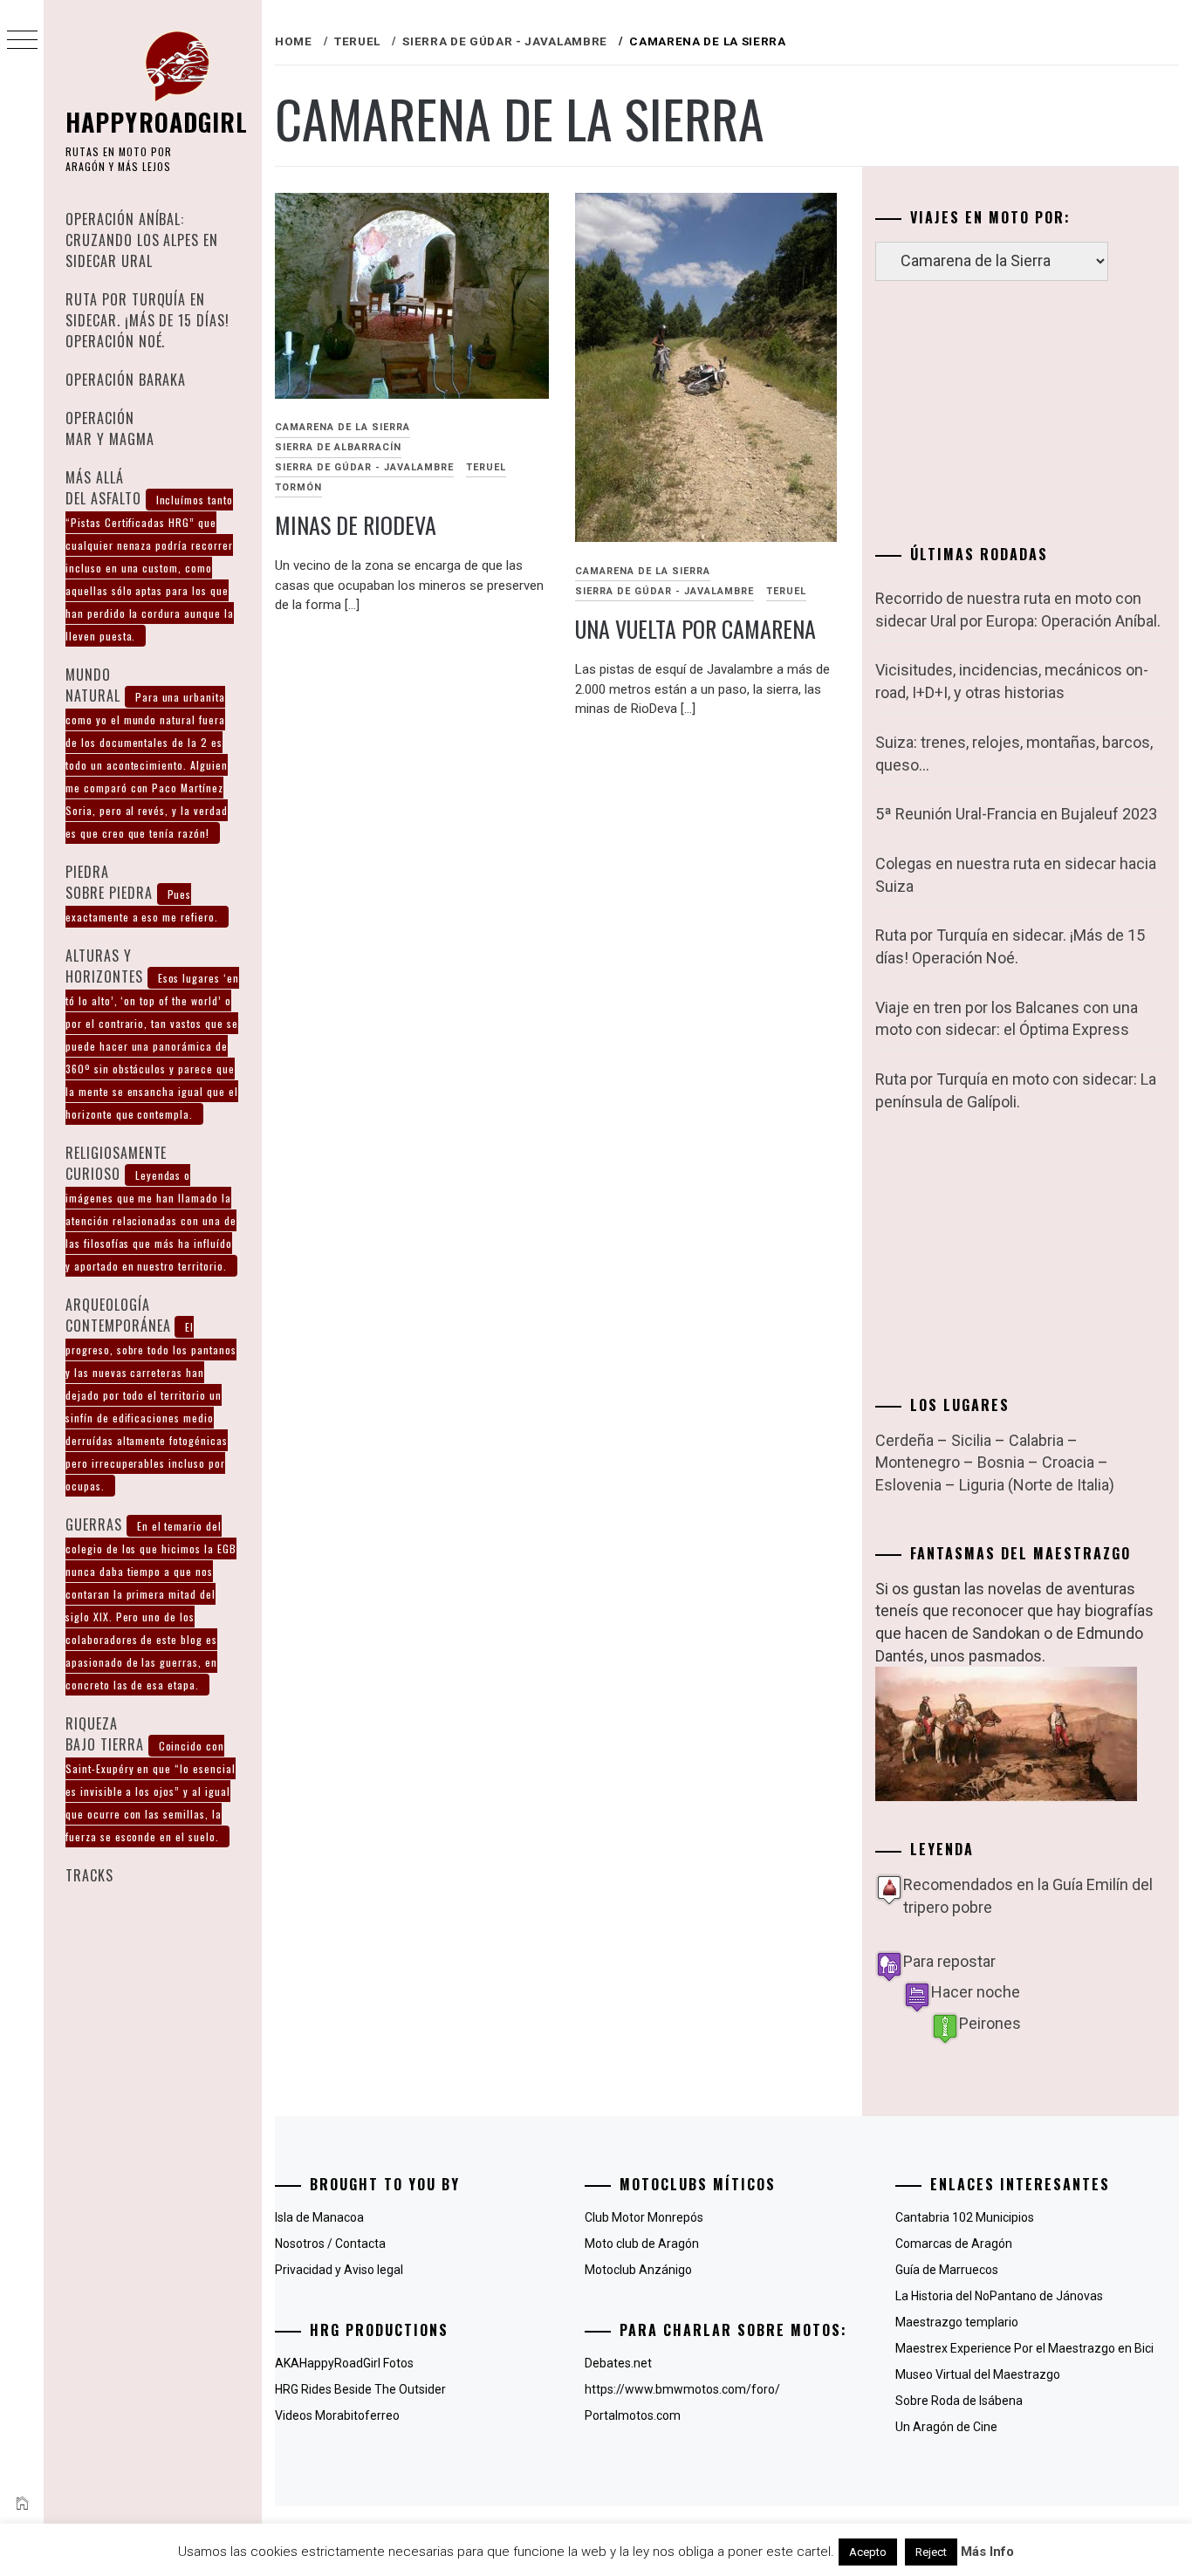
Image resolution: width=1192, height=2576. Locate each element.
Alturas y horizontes (152, 1033)
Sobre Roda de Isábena (959, 2401)
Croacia (1068, 1462)
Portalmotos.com (633, 2415)
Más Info (987, 2552)
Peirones (990, 2023)
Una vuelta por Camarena (695, 629)
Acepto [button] (868, 2552)
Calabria (1036, 1440)
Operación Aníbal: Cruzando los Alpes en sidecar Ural (142, 240)
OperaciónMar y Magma (110, 428)
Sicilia (971, 1440)
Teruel (486, 467)
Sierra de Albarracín (338, 447)
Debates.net (618, 2363)
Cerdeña (904, 1440)
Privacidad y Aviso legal (339, 2270)
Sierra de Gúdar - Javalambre (364, 467)
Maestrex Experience (953, 2348)
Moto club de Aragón (642, 2244)
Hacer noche (976, 1992)
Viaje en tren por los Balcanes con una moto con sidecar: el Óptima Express (1007, 1019)
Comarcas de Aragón (954, 2244)
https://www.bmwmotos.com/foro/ (682, 2389)
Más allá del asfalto (150, 555)
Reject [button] (931, 2552)
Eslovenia (908, 1485)
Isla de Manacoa (319, 2217)
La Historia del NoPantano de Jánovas (999, 2296)
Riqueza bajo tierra (151, 1778)
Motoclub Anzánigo (638, 2270)
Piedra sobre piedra (142, 893)
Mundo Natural (147, 752)
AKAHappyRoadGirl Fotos (344, 2363)
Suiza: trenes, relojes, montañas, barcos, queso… (1014, 754)
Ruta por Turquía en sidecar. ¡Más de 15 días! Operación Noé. (147, 320)
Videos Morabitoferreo (337, 2415)
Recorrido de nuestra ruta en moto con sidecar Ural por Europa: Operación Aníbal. (1018, 610)
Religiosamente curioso (151, 1208)
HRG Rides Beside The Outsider (360, 2389)
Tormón (298, 487)
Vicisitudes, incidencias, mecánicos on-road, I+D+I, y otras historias (1012, 681)
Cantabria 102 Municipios (965, 2217)
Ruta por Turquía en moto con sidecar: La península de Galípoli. (1016, 1090)
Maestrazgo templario (957, 2322)
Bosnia (1001, 1462)
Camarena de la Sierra (343, 427)
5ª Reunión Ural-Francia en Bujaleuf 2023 (1016, 814)
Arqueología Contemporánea (151, 1394)
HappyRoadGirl (157, 122)
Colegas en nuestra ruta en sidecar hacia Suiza (1016, 875)
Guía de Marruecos (947, 2270)
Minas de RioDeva (356, 525)
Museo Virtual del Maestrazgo (978, 2374)
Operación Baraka (126, 380)
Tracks (89, 1875)
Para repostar (949, 1961)
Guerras (151, 1603)
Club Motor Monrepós (644, 2217)
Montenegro (918, 1462)
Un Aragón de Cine (946, 2427)
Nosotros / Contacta (330, 2244)
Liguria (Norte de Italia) (1037, 1485)
